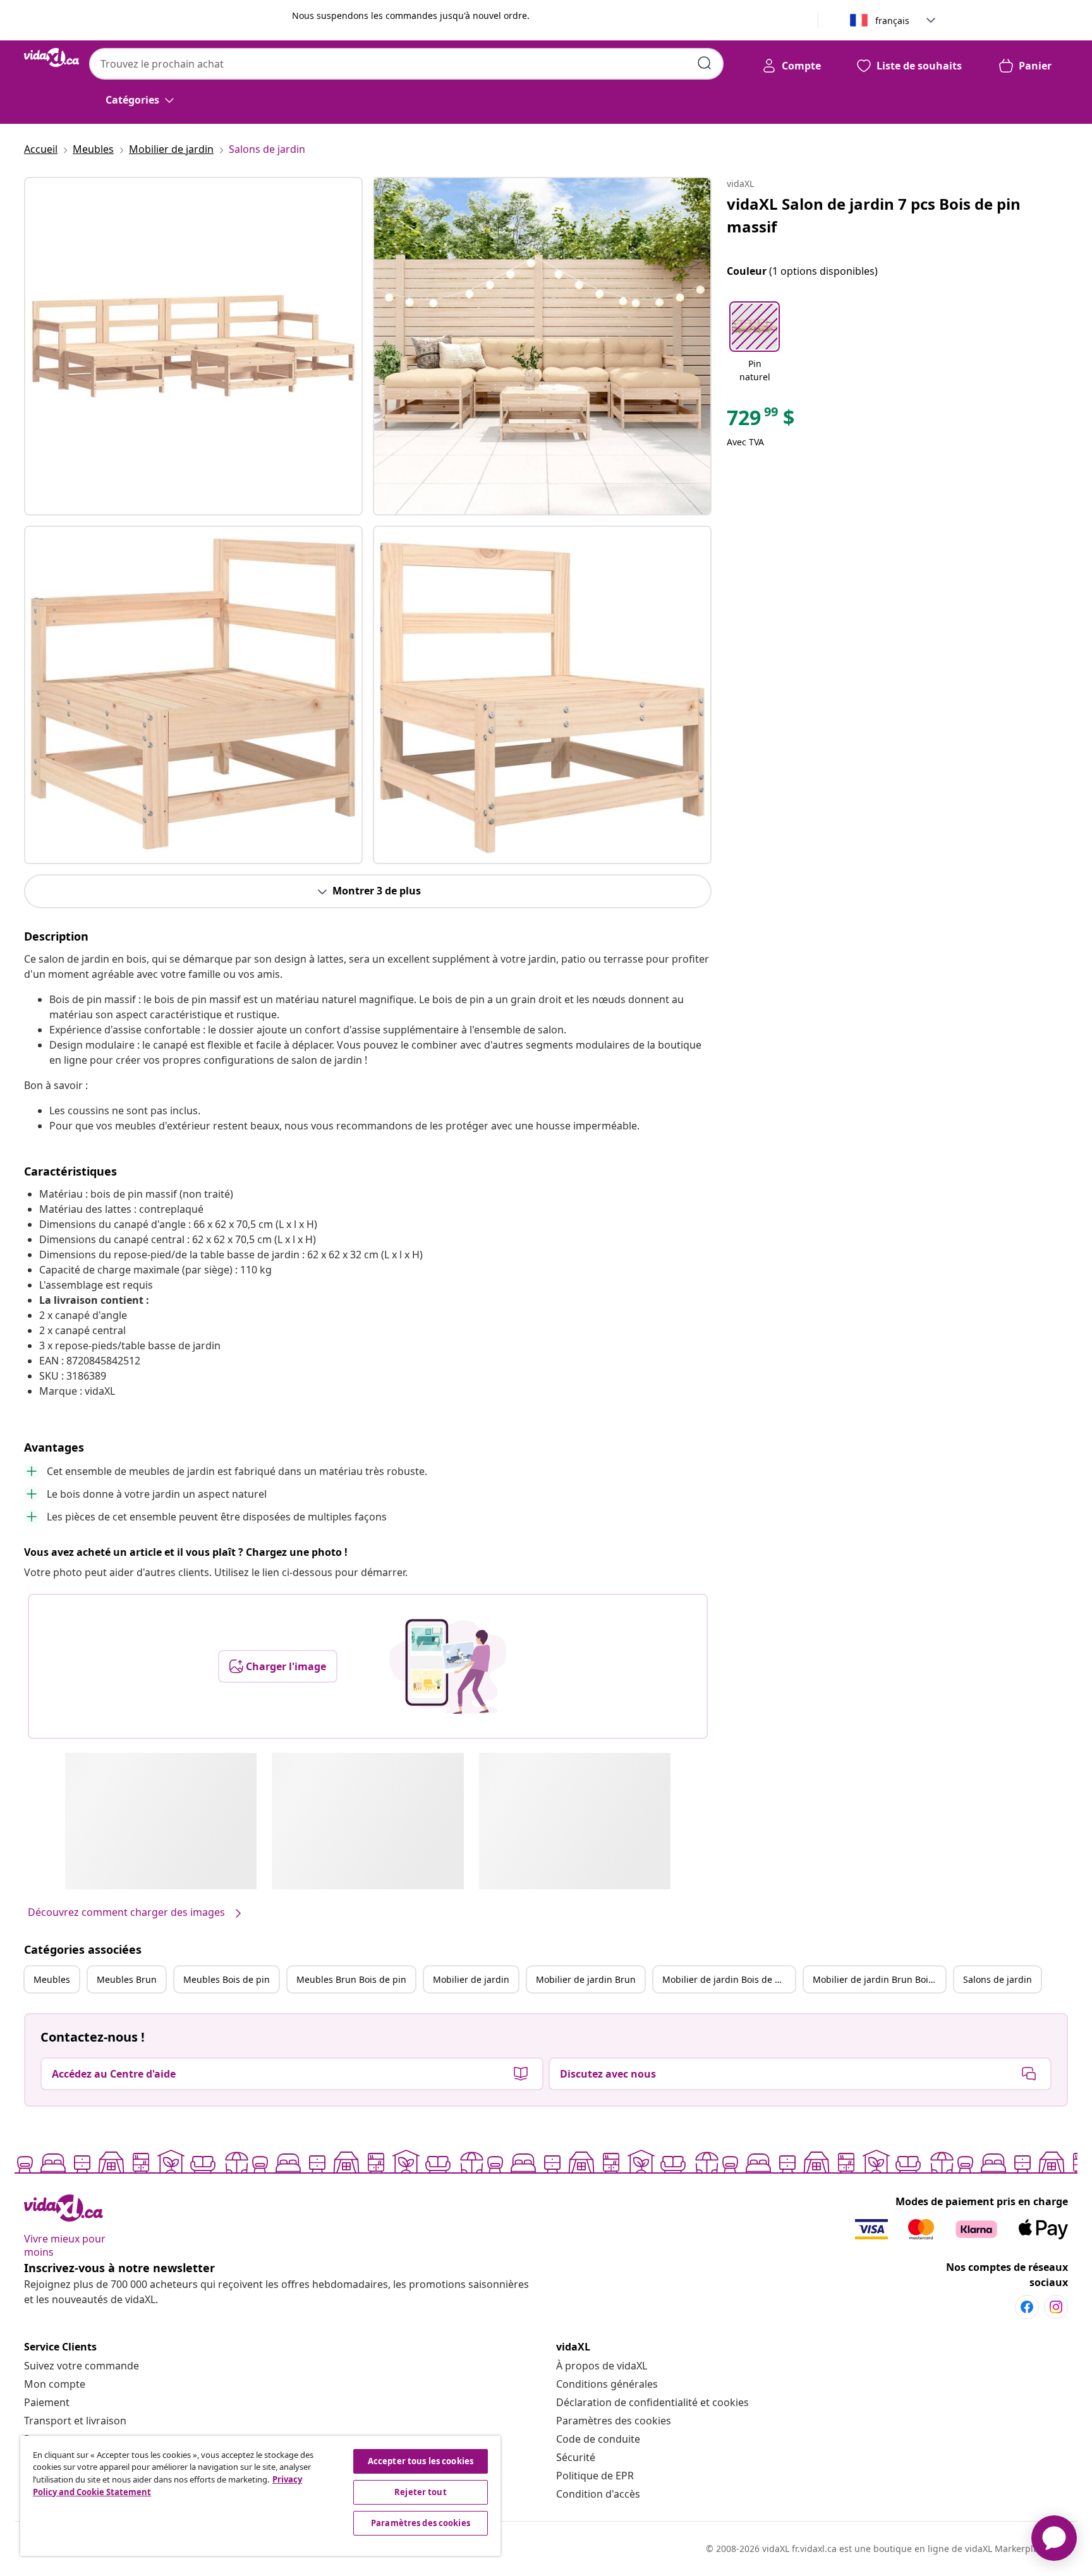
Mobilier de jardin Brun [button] (586, 1979)
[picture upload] (448, 1666)
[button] (755, 343)
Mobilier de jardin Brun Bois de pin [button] (879, 1979)
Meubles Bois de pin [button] (227, 1979)
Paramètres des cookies (614, 2421)
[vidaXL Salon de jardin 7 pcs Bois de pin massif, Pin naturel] (193, 346)
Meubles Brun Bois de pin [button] (351, 1979)
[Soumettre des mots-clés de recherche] (705, 63)
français (892, 21)
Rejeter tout (421, 2492)
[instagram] (1056, 2307)
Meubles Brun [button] (127, 1979)
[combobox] (406, 64)
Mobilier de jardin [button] (471, 1979)
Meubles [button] (52, 1979)
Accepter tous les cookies (421, 2461)
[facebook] (1027, 2307)
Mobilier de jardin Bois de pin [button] (725, 1979)
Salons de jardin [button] (998, 1979)
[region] (260, 2496)
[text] (761, 421)
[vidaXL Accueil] (52, 57)
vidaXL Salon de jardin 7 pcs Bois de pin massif (874, 215)
